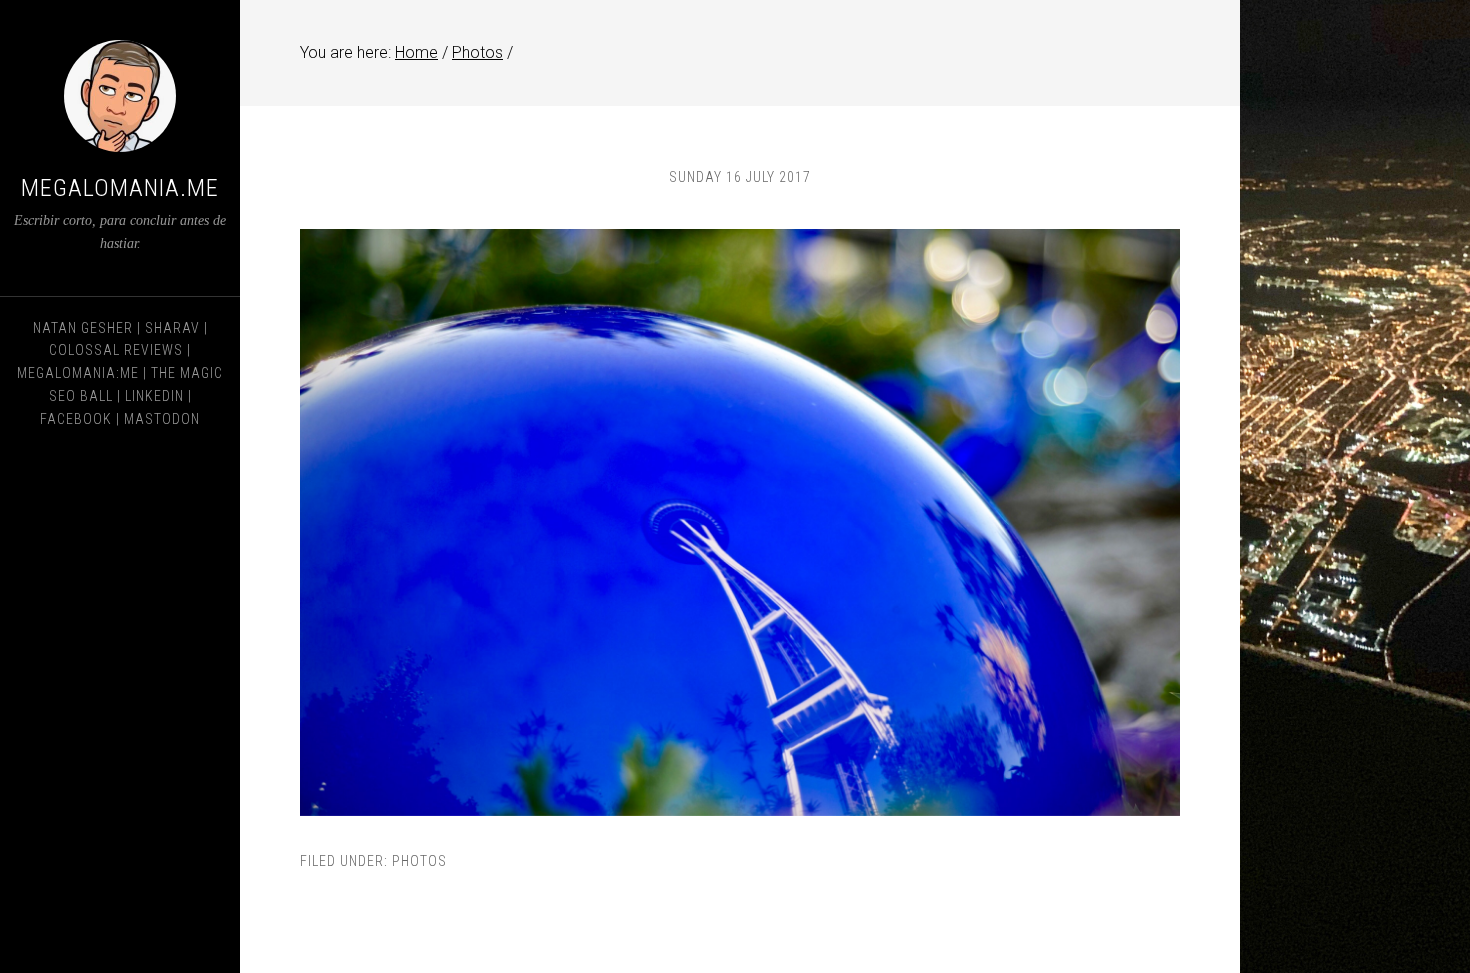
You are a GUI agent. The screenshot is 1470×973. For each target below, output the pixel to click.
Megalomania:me (78, 373)
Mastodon (162, 419)
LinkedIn (154, 396)
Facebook (76, 419)
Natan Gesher (83, 328)
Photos (419, 861)
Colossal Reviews (116, 350)
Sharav (172, 328)
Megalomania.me (120, 188)
